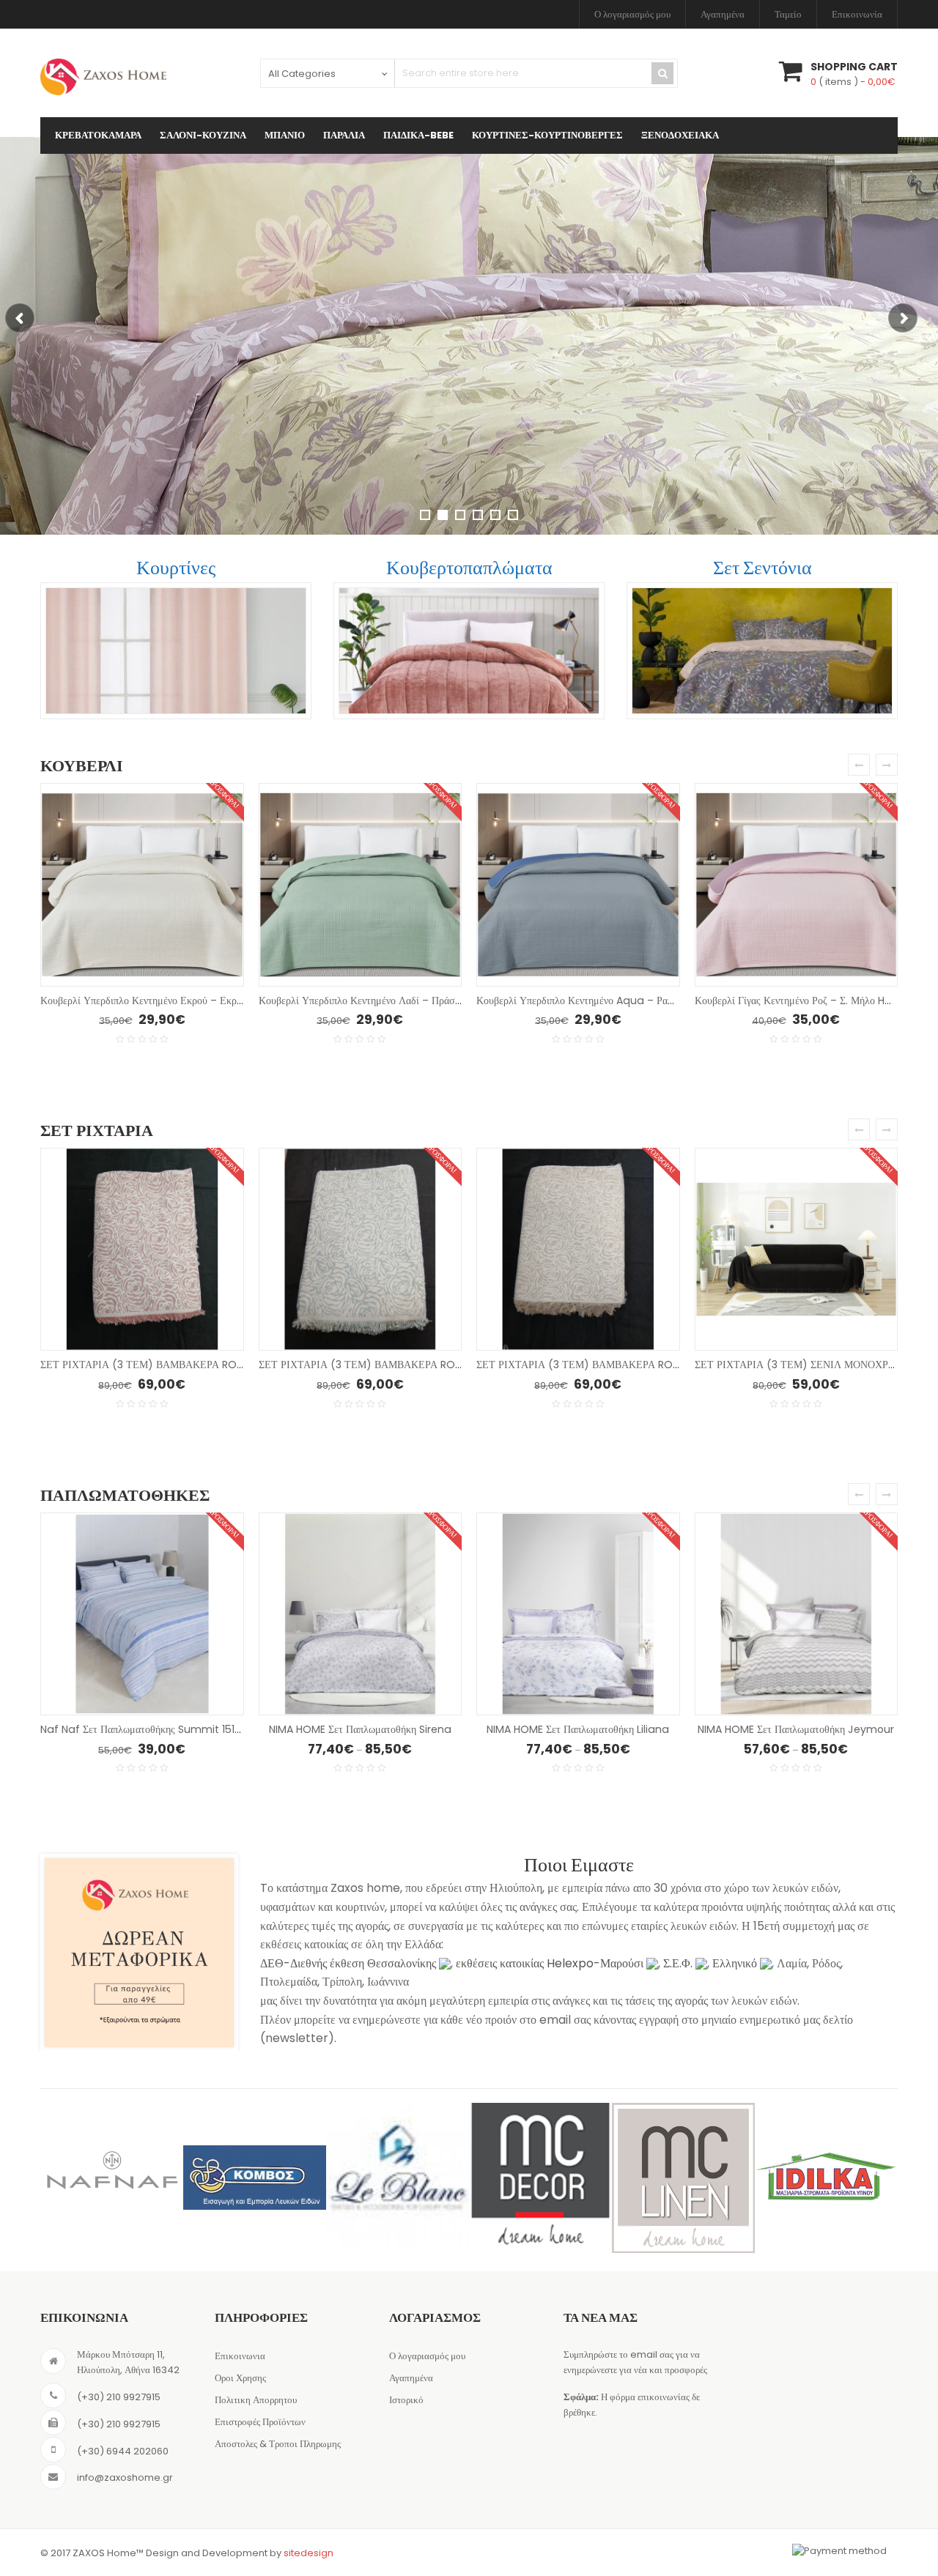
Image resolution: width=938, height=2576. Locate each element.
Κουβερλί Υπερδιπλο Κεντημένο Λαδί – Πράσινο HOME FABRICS (400, 1001)
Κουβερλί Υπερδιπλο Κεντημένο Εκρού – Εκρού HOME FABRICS (181, 1001)
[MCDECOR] (398, 2174)
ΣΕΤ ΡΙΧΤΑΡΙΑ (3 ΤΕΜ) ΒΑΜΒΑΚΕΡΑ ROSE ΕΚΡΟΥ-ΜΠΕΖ (616, 1365)
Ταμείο (788, 14)
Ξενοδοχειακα (680, 135)
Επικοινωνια (240, 2356)
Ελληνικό (736, 1963)
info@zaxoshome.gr (125, 2477)
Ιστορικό (406, 2400)
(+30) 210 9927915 (119, 2397)
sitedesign (309, 2553)
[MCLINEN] (540, 2178)
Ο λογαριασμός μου (632, 14)
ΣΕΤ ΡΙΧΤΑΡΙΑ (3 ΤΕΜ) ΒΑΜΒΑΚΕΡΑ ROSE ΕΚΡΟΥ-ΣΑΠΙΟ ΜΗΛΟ (197, 1365)
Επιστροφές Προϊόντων (260, 2422)
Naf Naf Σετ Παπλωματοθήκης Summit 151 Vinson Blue (168, 1729)
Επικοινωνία (857, 14)
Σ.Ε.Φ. (679, 1963)
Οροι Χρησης (240, 2378)
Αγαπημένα (723, 14)
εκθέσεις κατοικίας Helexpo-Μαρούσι (551, 1963)
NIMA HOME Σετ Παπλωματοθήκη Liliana (578, 1729)
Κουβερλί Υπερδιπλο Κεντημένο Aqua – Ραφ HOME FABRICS (612, 1001)
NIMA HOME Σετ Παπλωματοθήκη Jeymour (796, 1729)
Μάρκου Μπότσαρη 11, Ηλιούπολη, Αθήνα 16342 (128, 2362)
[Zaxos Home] (103, 77)
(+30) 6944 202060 (123, 2451)
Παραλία (344, 135)
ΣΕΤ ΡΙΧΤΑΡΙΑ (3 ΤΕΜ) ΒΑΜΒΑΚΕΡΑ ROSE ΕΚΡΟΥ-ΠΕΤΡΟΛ (404, 1365)
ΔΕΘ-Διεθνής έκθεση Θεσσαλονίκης (350, 1963)
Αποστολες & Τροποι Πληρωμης (278, 2444)
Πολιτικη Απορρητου (256, 2400)
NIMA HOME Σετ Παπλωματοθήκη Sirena (360, 1729)
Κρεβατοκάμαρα (98, 135)
